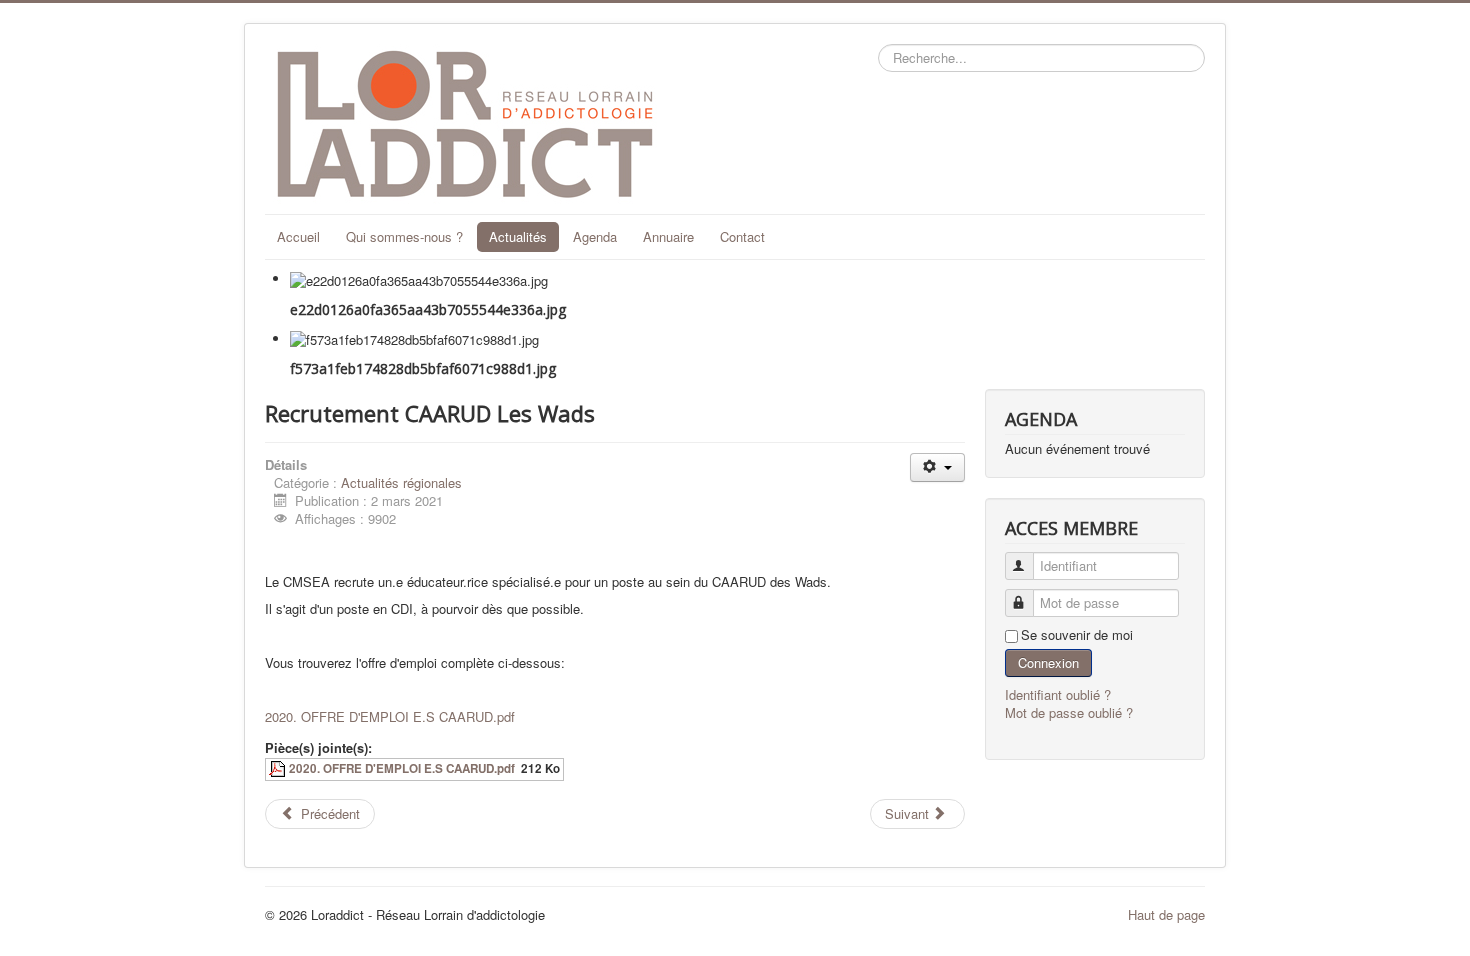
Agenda (595, 236)
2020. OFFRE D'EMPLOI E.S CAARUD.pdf (390, 716)
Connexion (1048, 662)
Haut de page (1166, 914)
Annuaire (668, 236)
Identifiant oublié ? (1058, 694)
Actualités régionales (401, 482)
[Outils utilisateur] (937, 467)
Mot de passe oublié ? (1069, 712)
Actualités (518, 236)
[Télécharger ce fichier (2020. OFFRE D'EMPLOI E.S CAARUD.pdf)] (279, 768)
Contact (742, 236)
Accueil (298, 236)
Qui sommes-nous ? (404, 236)
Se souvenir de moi (1077, 635)
